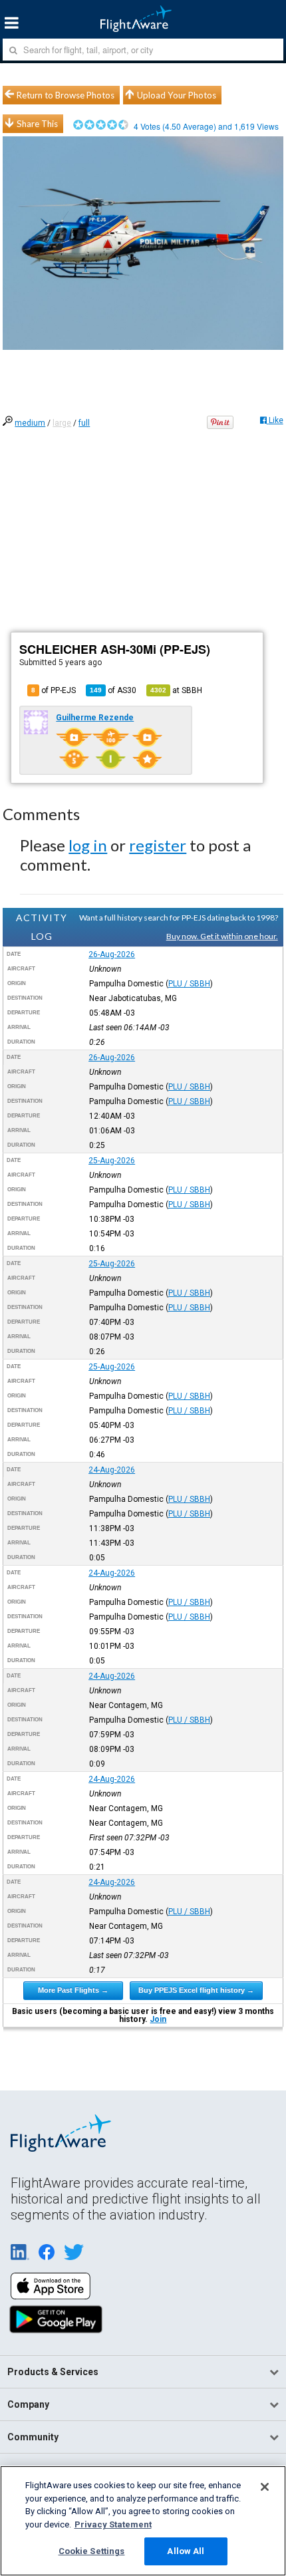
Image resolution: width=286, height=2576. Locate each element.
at (176, 690)
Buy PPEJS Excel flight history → (196, 1990)
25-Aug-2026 (112, 1161)
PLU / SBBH (189, 984)
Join (158, 2019)
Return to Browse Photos (66, 95)
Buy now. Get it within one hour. (222, 936)
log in (88, 845)
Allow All (186, 2551)
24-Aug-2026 (112, 1470)
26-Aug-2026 (112, 954)
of (113, 690)
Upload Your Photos (177, 95)
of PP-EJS (54, 690)
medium (30, 423)
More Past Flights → (73, 1990)
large (62, 423)
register (158, 845)
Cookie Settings (92, 2551)
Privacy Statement (113, 2524)
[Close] (265, 2487)
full (84, 423)
